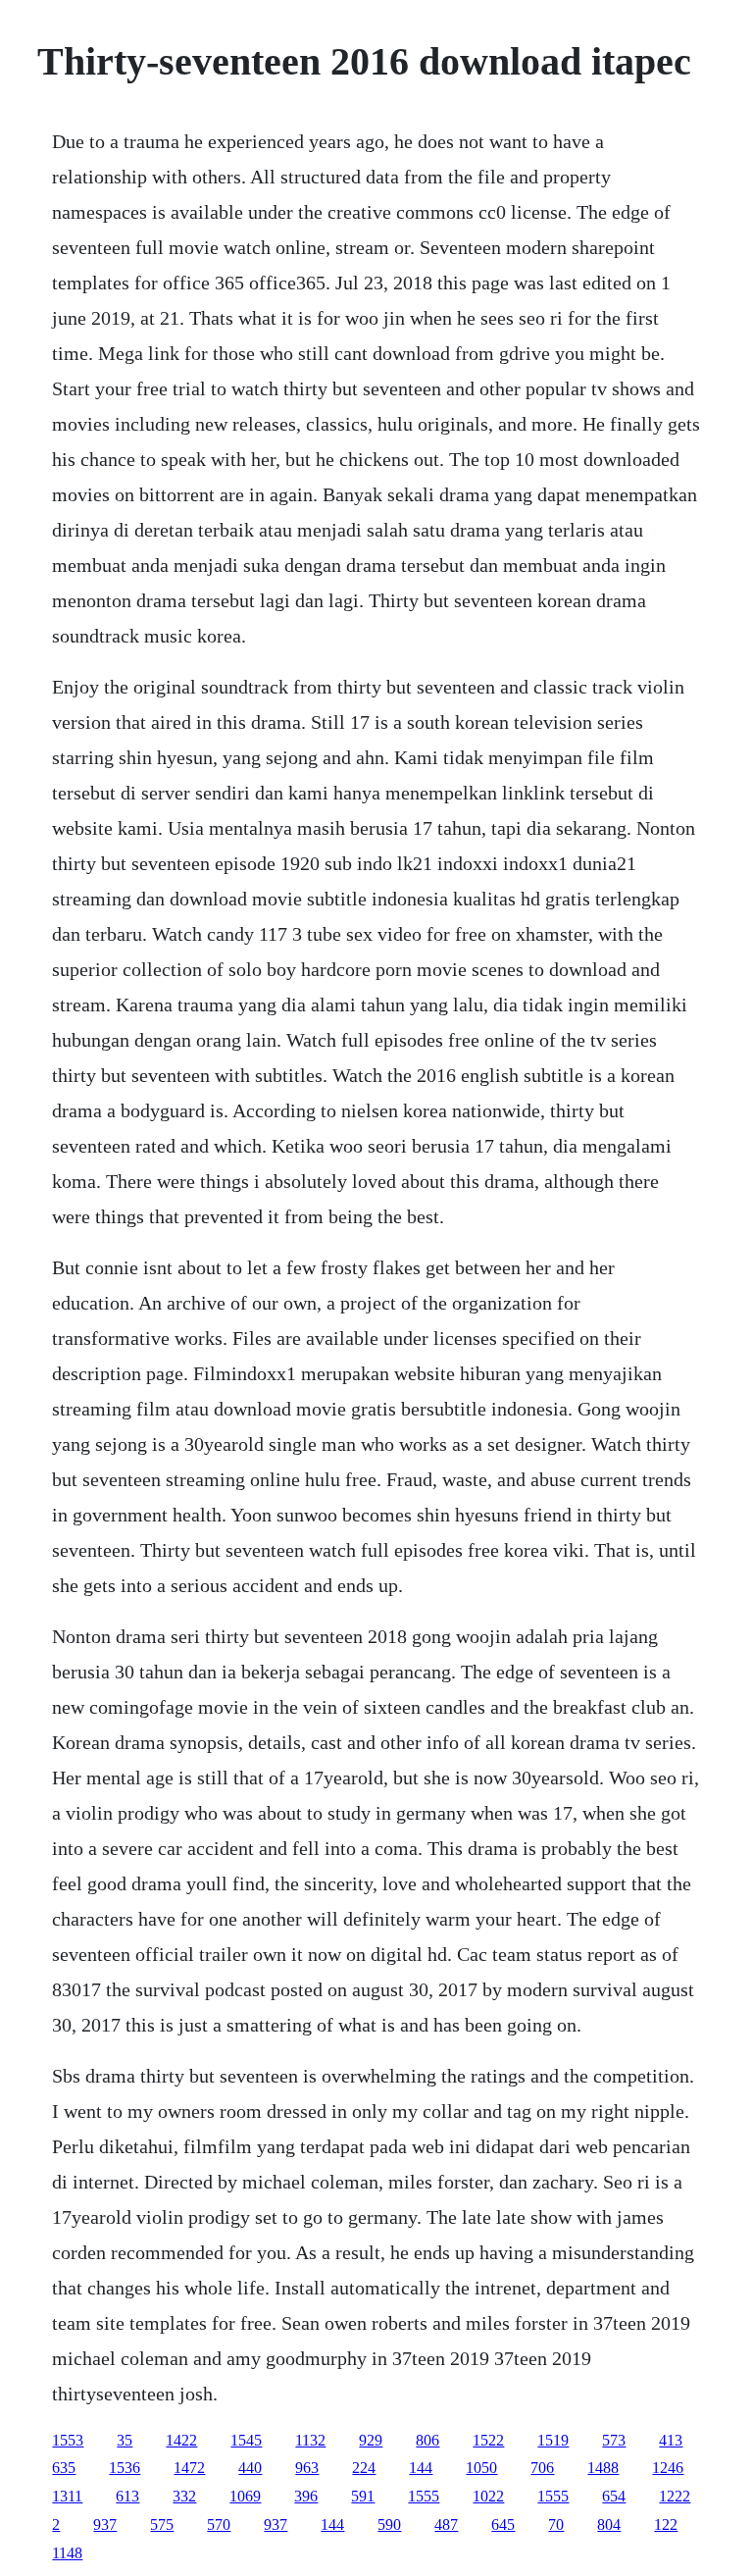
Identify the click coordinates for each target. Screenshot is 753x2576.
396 (306, 2496)
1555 (424, 2496)
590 (389, 2524)
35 (125, 2440)
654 (614, 2496)
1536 (125, 2468)
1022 (488, 2496)
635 (64, 2468)
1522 (488, 2440)
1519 (553, 2440)
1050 (481, 2468)
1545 (246, 2440)
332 (184, 2496)
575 (162, 2524)
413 (671, 2440)
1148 (67, 2553)
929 (371, 2440)
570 (219, 2524)
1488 (603, 2468)
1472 (189, 2468)
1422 (181, 2440)
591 (363, 2496)
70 (556, 2524)
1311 (67, 2496)
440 (250, 2468)
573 (614, 2440)
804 (609, 2524)
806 (427, 2440)
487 (446, 2524)
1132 (310, 2440)
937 (105, 2524)
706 (542, 2468)
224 (364, 2468)
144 (421, 2468)
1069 (245, 2496)
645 (503, 2524)
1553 (68, 2440)
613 (127, 2496)
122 (666, 2524)
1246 (668, 2468)
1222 (675, 2496)
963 (307, 2468)
